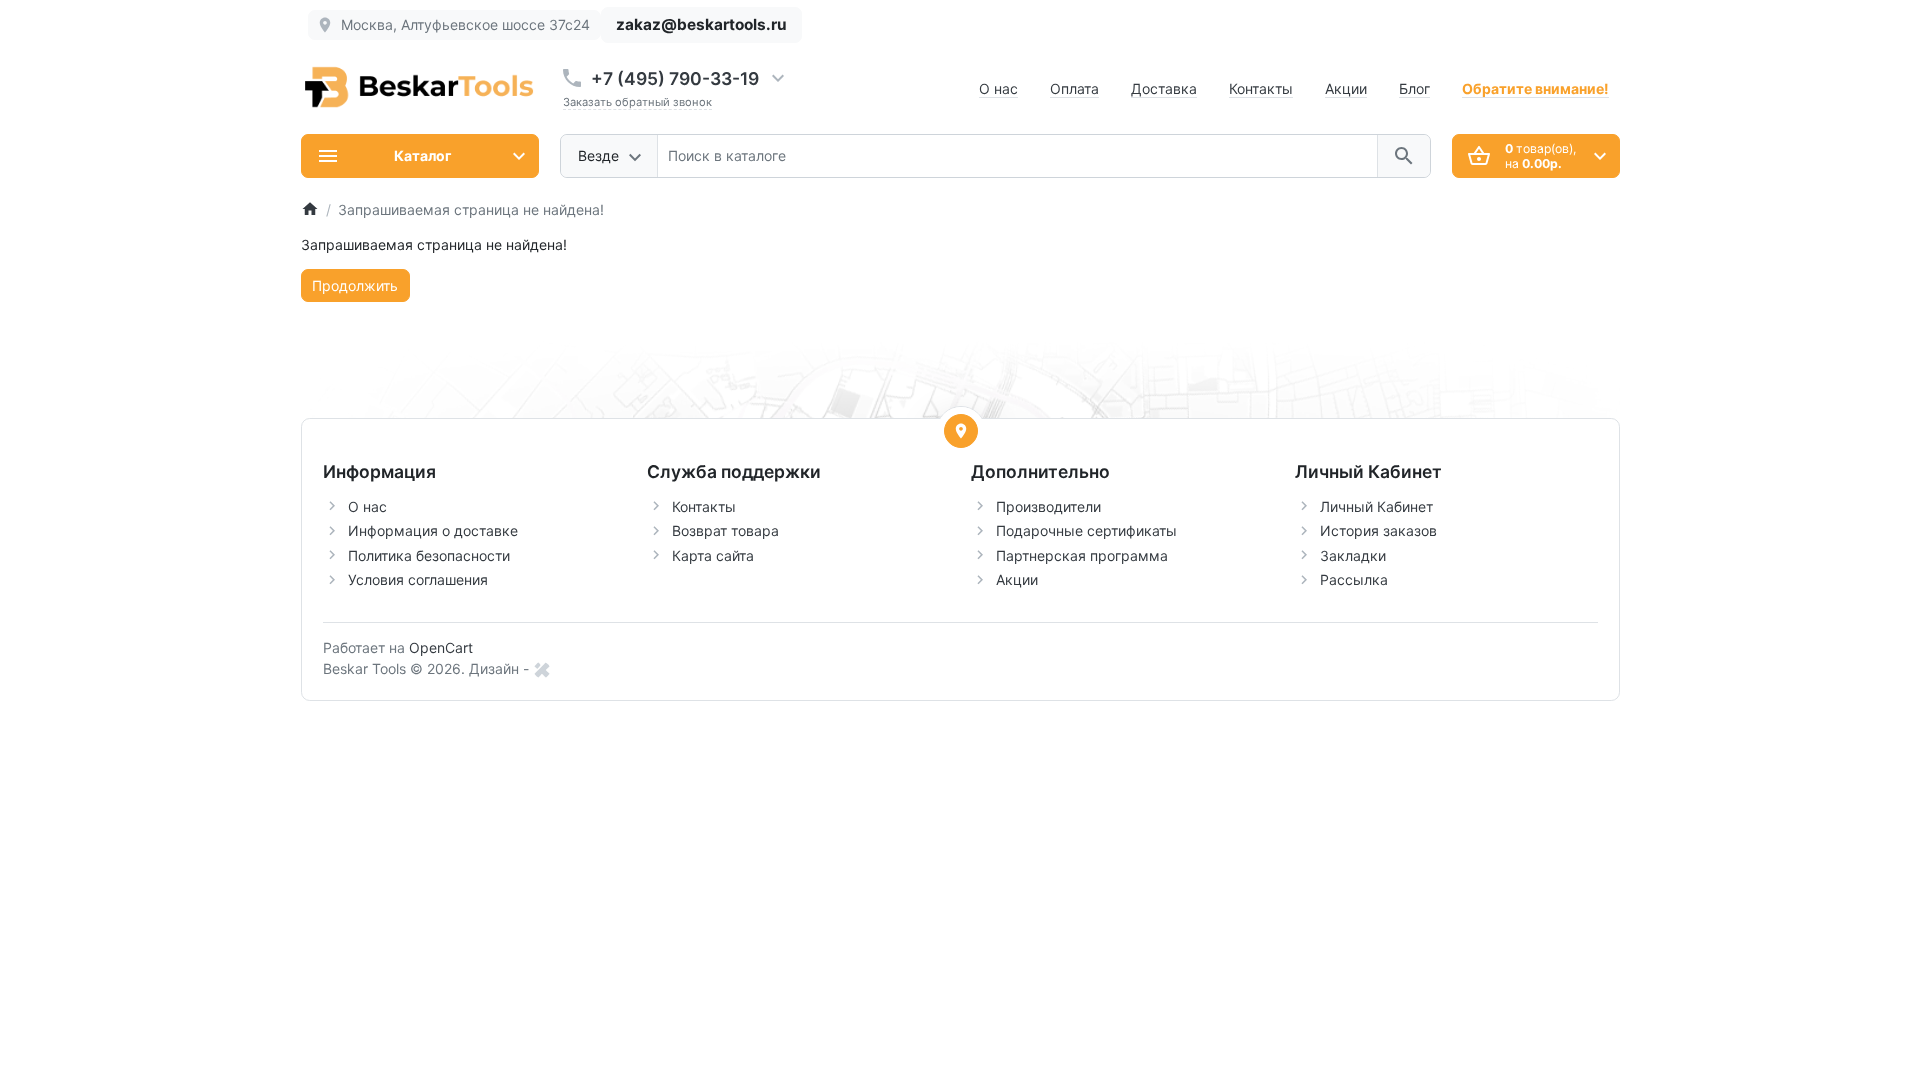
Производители (1048, 506)
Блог (1414, 88)
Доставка (1164, 88)
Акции (1346, 88)
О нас (998, 88)
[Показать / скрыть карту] (961, 431)
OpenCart (441, 647)
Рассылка (1354, 579)
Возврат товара (725, 530)
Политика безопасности (429, 555)
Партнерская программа (1082, 555)
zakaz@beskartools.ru (701, 24)
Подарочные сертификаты (1086, 530)
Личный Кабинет (1376, 506)
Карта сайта (713, 555)
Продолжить (355, 285)
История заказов (1378, 530)
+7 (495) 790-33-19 (675, 78)
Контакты (1261, 88)
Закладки (1353, 555)
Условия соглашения (418, 579)
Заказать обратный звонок (637, 102)
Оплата (1074, 88)
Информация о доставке (433, 530)
